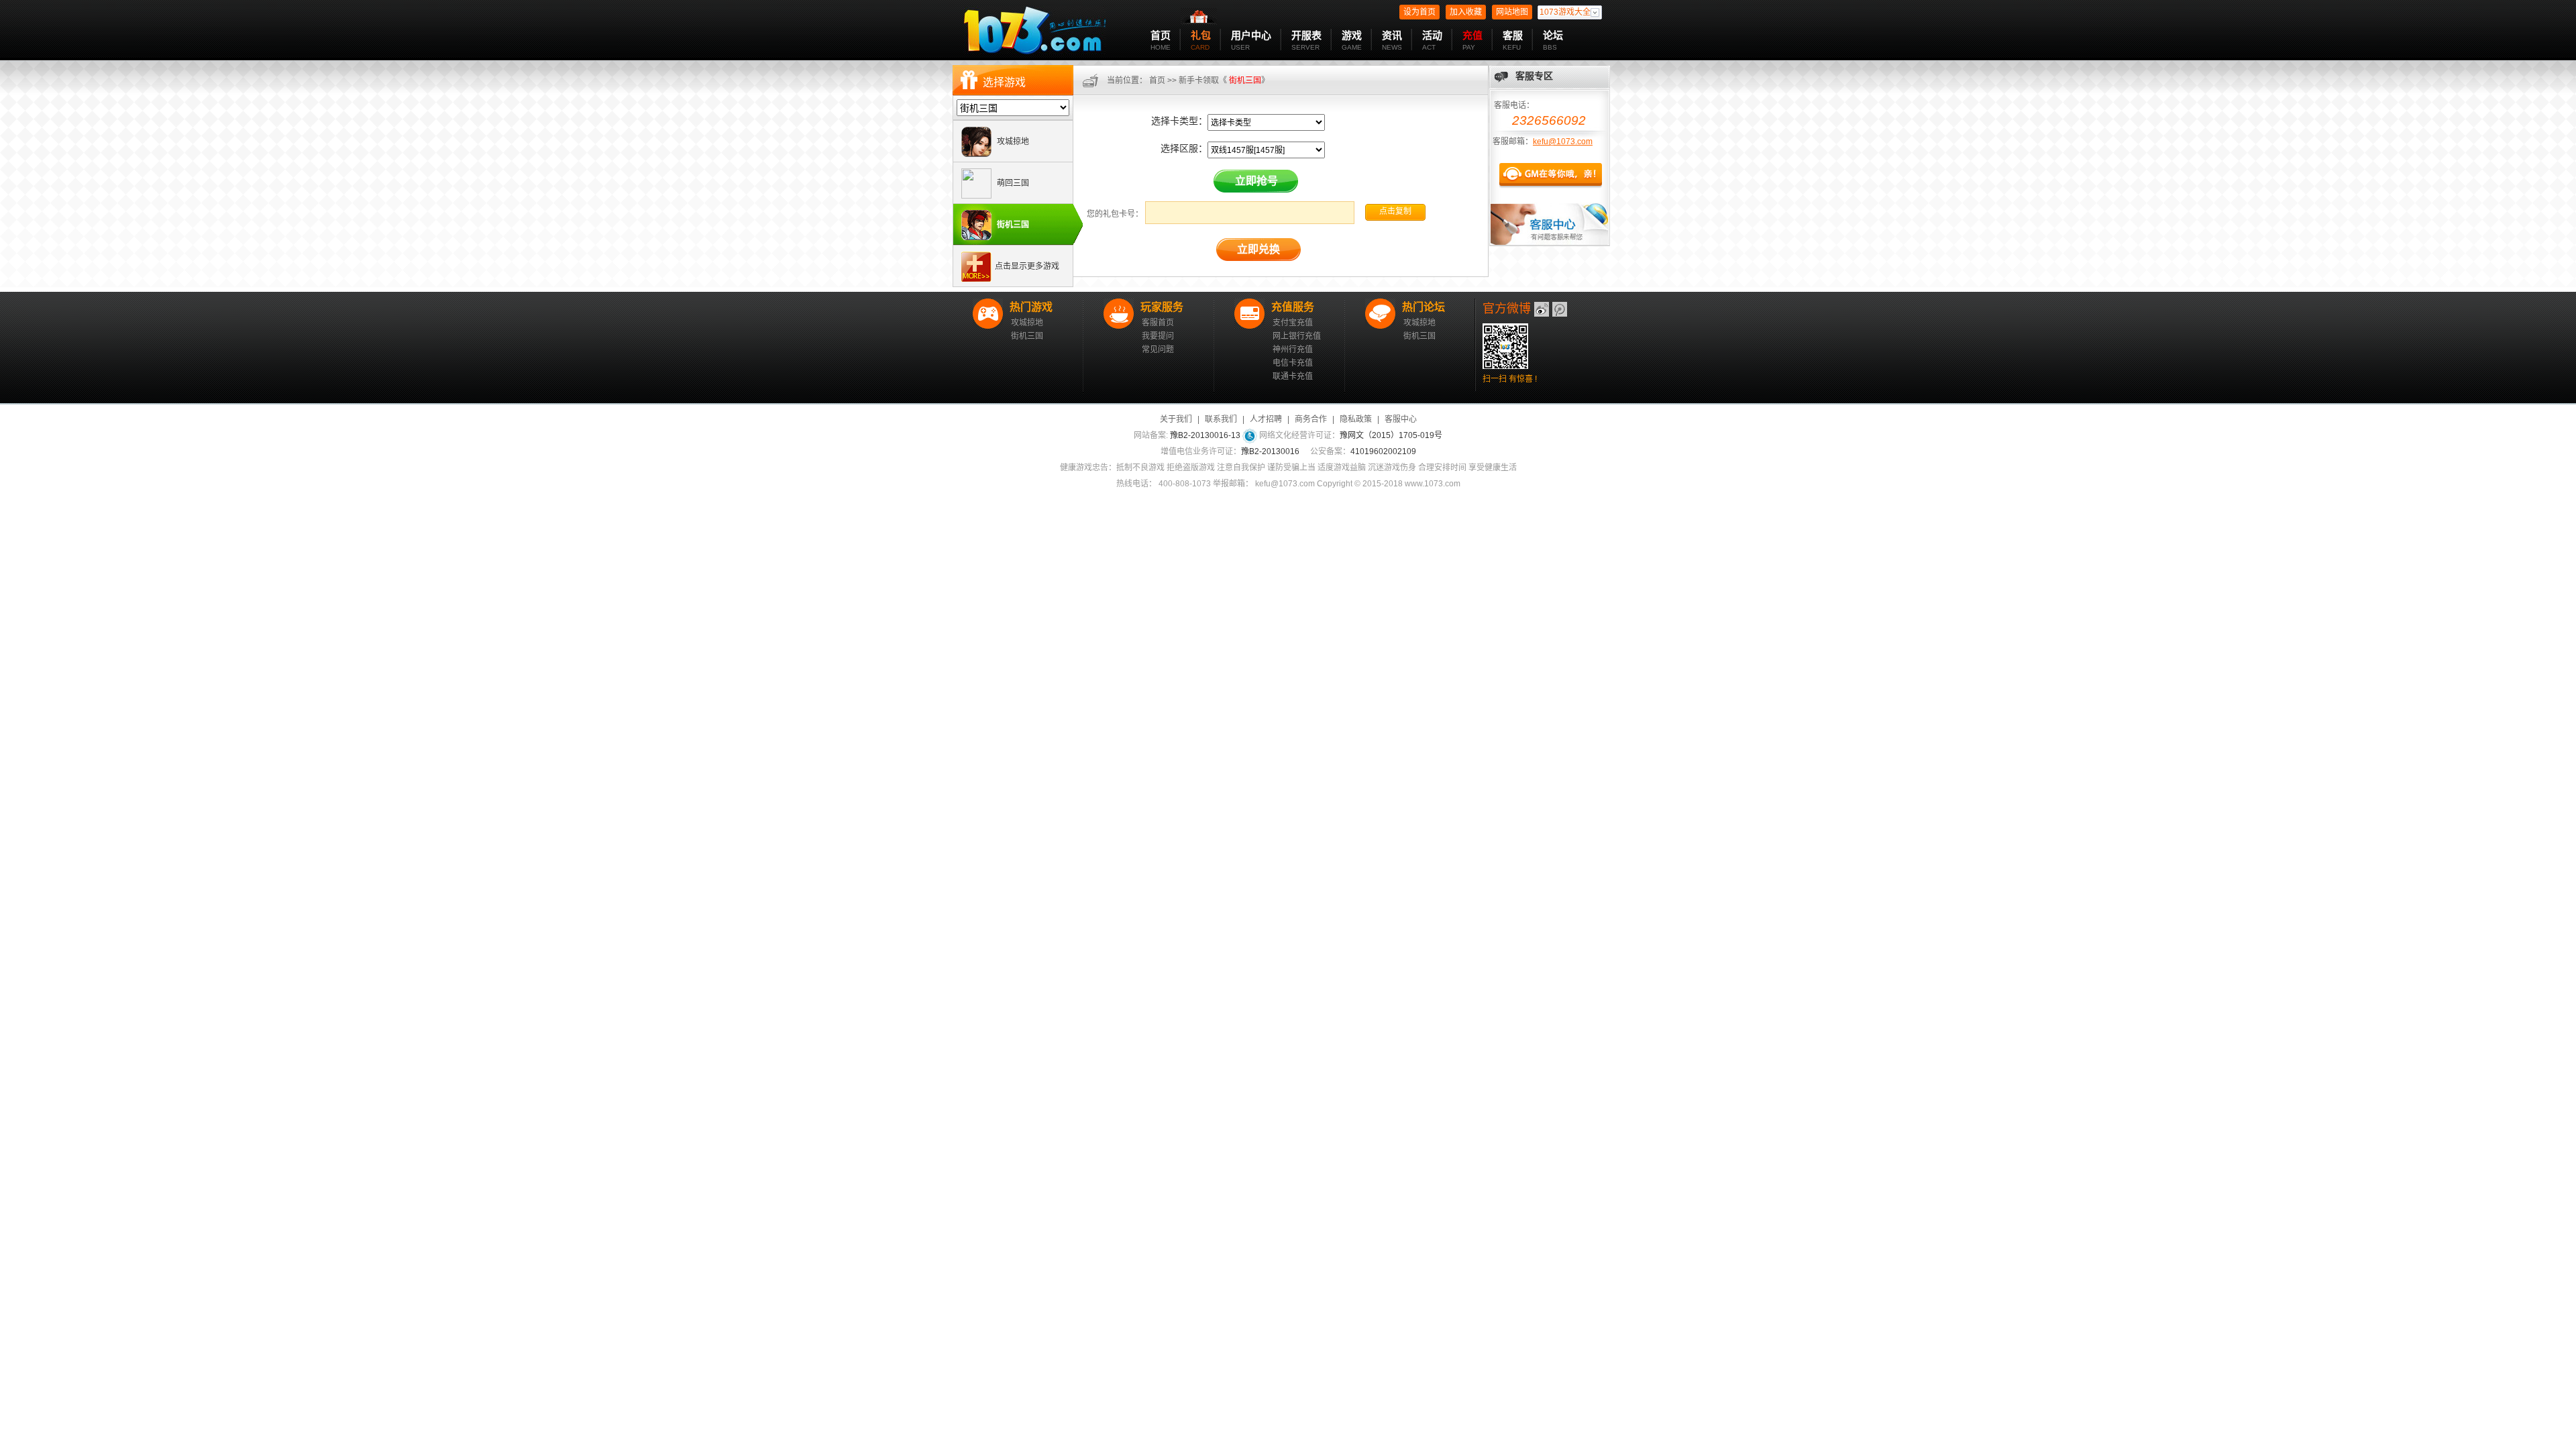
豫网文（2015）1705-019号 (1391, 435)
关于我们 (1176, 419)
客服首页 (1158, 323)
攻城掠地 (1012, 142)
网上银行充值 (1297, 336)
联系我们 (1221, 419)
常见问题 (1158, 350)
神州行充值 (1293, 350)
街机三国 (1012, 225)
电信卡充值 (1293, 363)
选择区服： (1184, 148)
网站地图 (1512, 12)
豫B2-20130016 (1270, 451)
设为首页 (1419, 12)
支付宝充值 (1293, 323)
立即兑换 (1258, 249)
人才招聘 (1266, 419)
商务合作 (1311, 419)
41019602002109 (1383, 451)
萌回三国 (1012, 183)
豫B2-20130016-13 (1205, 435)
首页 (1157, 80)
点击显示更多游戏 (1027, 266)
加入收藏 (1466, 12)
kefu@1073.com (1563, 142)
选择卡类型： (1179, 121)
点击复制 (1395, 211)
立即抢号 (1256, 181)
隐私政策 (1356, 419)
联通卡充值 (1293, 376)
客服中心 (1401, 419)
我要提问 (1158, 336)
